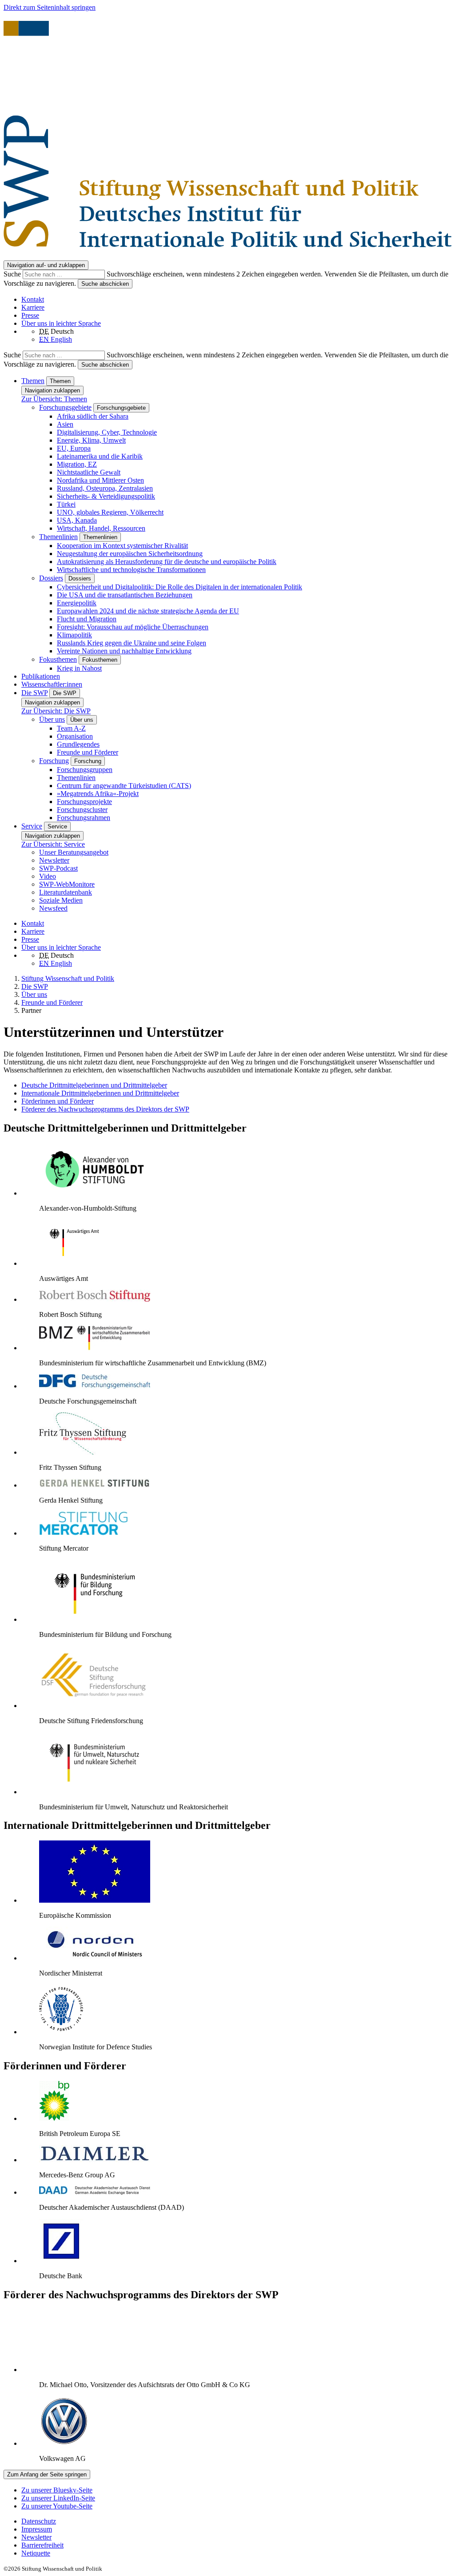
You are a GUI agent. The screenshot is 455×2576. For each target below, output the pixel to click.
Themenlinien (58, 537)
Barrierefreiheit (42, 2545)
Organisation (75, 736)
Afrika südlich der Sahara (93, 416)
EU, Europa (74, 448)
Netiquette (36, 2553)
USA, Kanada (77, 520)
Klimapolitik (74, 635)
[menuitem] (236, 2521)
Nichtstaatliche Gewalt (89, 472)
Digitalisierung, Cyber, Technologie (107, 432)
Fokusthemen (58, 659)
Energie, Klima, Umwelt (91, 440)
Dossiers (51, 578)
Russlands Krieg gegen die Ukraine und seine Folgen (132, 643)
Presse (30, 315)
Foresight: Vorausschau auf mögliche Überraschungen (133, 627)
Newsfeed (53, 908)
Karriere (33, 307)
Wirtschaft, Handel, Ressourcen (101, 528)
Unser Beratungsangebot (74, 852)
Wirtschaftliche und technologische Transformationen (131, 570)
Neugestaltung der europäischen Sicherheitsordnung (130, 554)
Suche (13, 274)
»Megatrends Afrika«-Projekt (98, 794)
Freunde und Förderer (88, 752)
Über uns (52, 719)
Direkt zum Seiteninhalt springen (50, 7)
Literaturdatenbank (66, 892)
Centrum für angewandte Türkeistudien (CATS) (124, 786)
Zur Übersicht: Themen (54, 399)
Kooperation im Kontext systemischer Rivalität (122, 546)
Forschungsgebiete (65, 407)
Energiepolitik (77, 603)
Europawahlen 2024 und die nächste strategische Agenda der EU (148, 611)
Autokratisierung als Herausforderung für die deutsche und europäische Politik (167, 562)
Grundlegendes (78, 744)
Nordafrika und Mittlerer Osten (100, 480)
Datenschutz (39, 2521)
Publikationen (41, 676)
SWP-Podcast (58, 868)
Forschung (54, 761)
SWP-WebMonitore (67, 884)
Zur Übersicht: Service (53, 844)
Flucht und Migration (87, 619)
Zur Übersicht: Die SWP (56, 711)
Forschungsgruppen (85, 770)
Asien (65, 424)
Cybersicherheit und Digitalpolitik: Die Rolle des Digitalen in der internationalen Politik (180, 587)
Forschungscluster (82, 810)
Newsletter (54, 860)
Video (48, 876)
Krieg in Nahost (79, 668)
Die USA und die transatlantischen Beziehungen (125, 595)
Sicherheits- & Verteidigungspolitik (106, 496)
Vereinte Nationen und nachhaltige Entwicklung (124, 651)
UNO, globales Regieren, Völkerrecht (110, 512)
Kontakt (33, 299)
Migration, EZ (77, 464)
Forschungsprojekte (84, 802)
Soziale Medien (61, 900)
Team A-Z (71, 728)
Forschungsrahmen (84, 818)
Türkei (66, 504)
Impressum (37, 2529)
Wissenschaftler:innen (52, 684)
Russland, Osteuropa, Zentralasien (105, 488)
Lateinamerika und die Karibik (100, 456)
